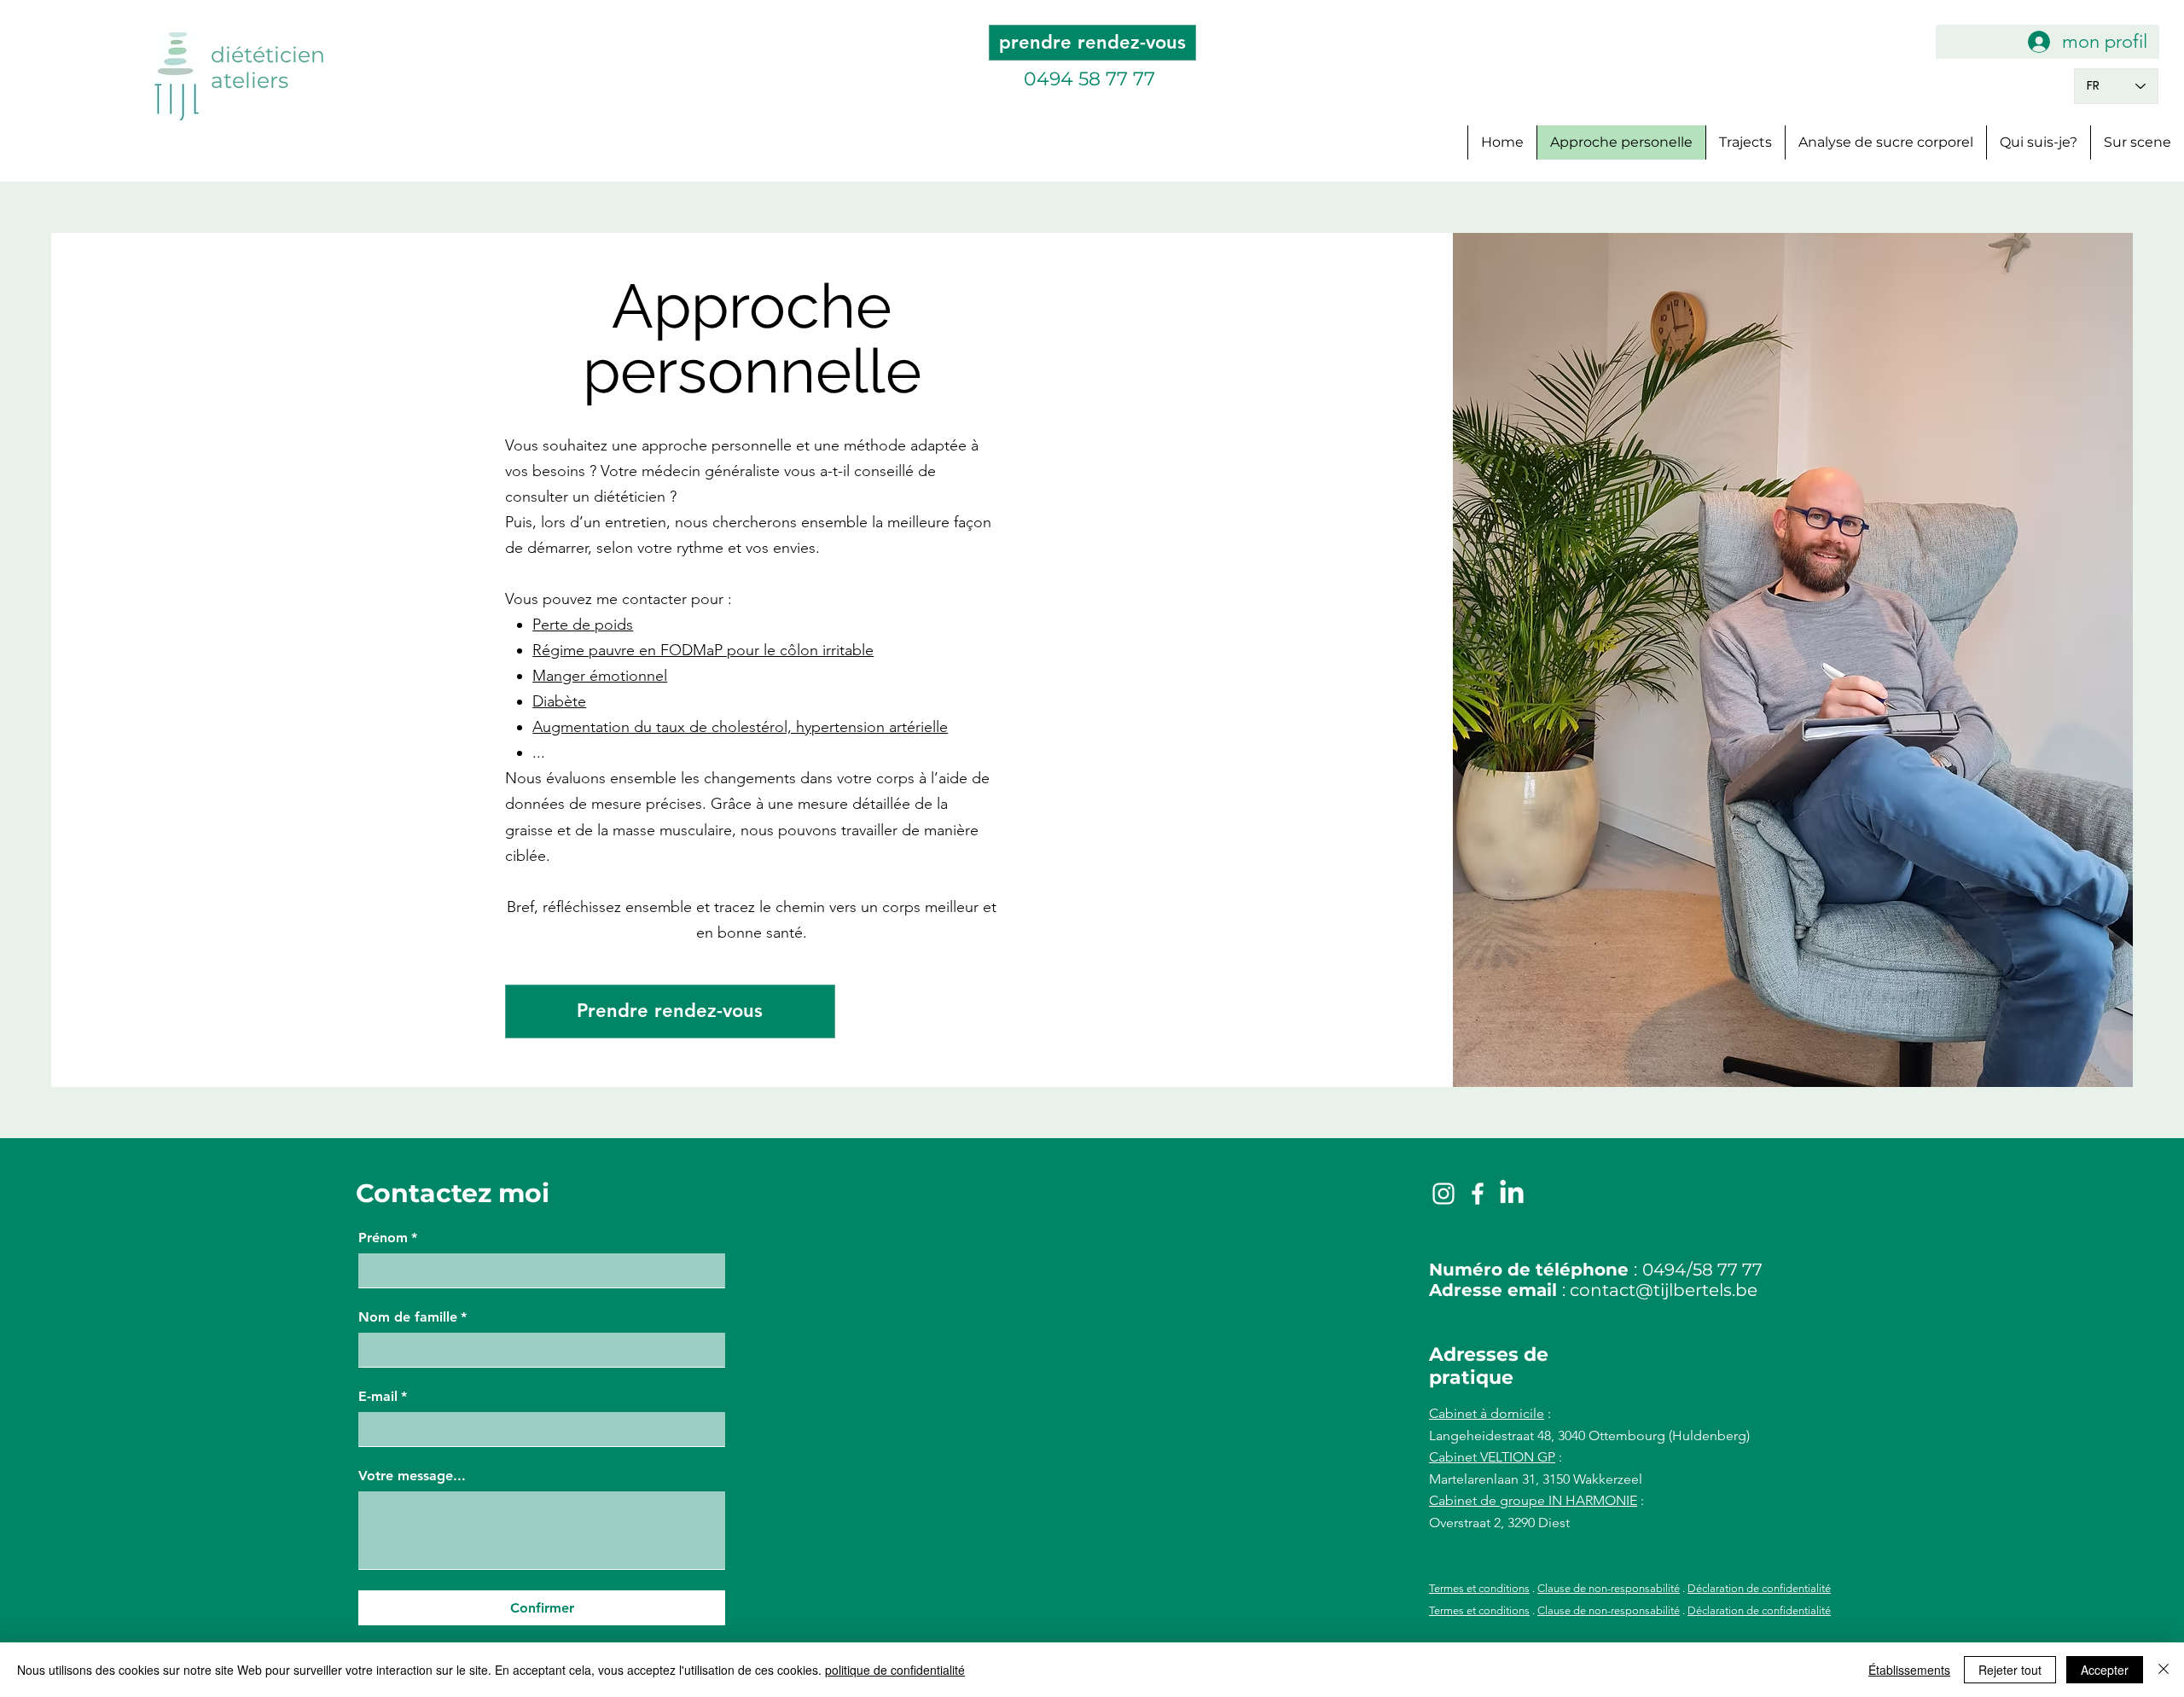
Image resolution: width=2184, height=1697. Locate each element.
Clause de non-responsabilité (1609, 1588)
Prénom (388, 1238)
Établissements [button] (1909, 1670)
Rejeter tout (2010, 1670)
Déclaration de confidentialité (1759, 1588)
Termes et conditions (1479, 1588)
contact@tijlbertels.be (1664, 1290)
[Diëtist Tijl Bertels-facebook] (1478, 1194)
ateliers (250, 80)
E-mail (383, 1396)
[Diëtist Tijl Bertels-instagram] (1443, 1194)
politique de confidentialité (895, 1670)
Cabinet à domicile (1487, 1413)
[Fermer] (2164, 1670)
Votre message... (412, 1476)
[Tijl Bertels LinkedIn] (1512, 1194)
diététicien (268, 55)
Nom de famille (412, 1317)
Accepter (2105, 1670)
